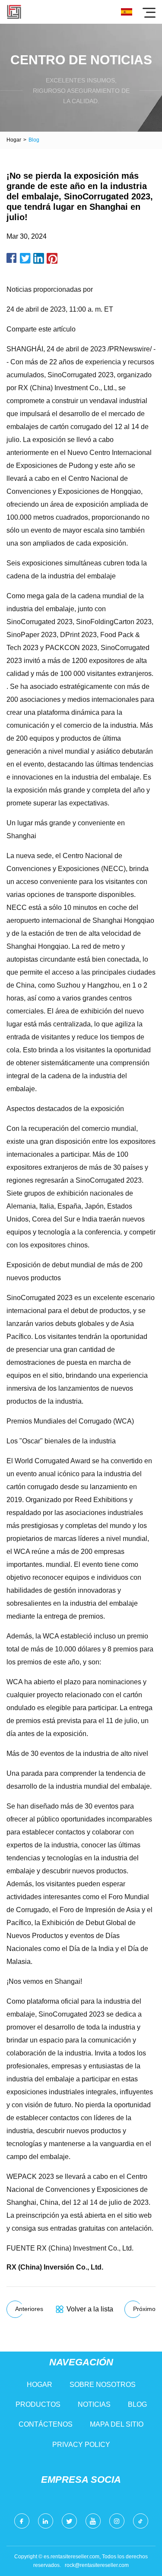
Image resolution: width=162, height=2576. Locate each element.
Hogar (14, 140)
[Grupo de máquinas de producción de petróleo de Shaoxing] (14, 12)
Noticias (94, 2404)
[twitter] (69, 2521)
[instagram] (117, 2521)
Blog (137, 2404)
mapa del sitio (117, 2424)
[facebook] (22, 2521)
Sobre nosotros (103, 2385)
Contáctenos (46, 2424)
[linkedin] (46, 2521)
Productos (38, 2404)
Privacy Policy (81, 2445)
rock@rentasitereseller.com (97, 2565)
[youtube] (93, 2521)
